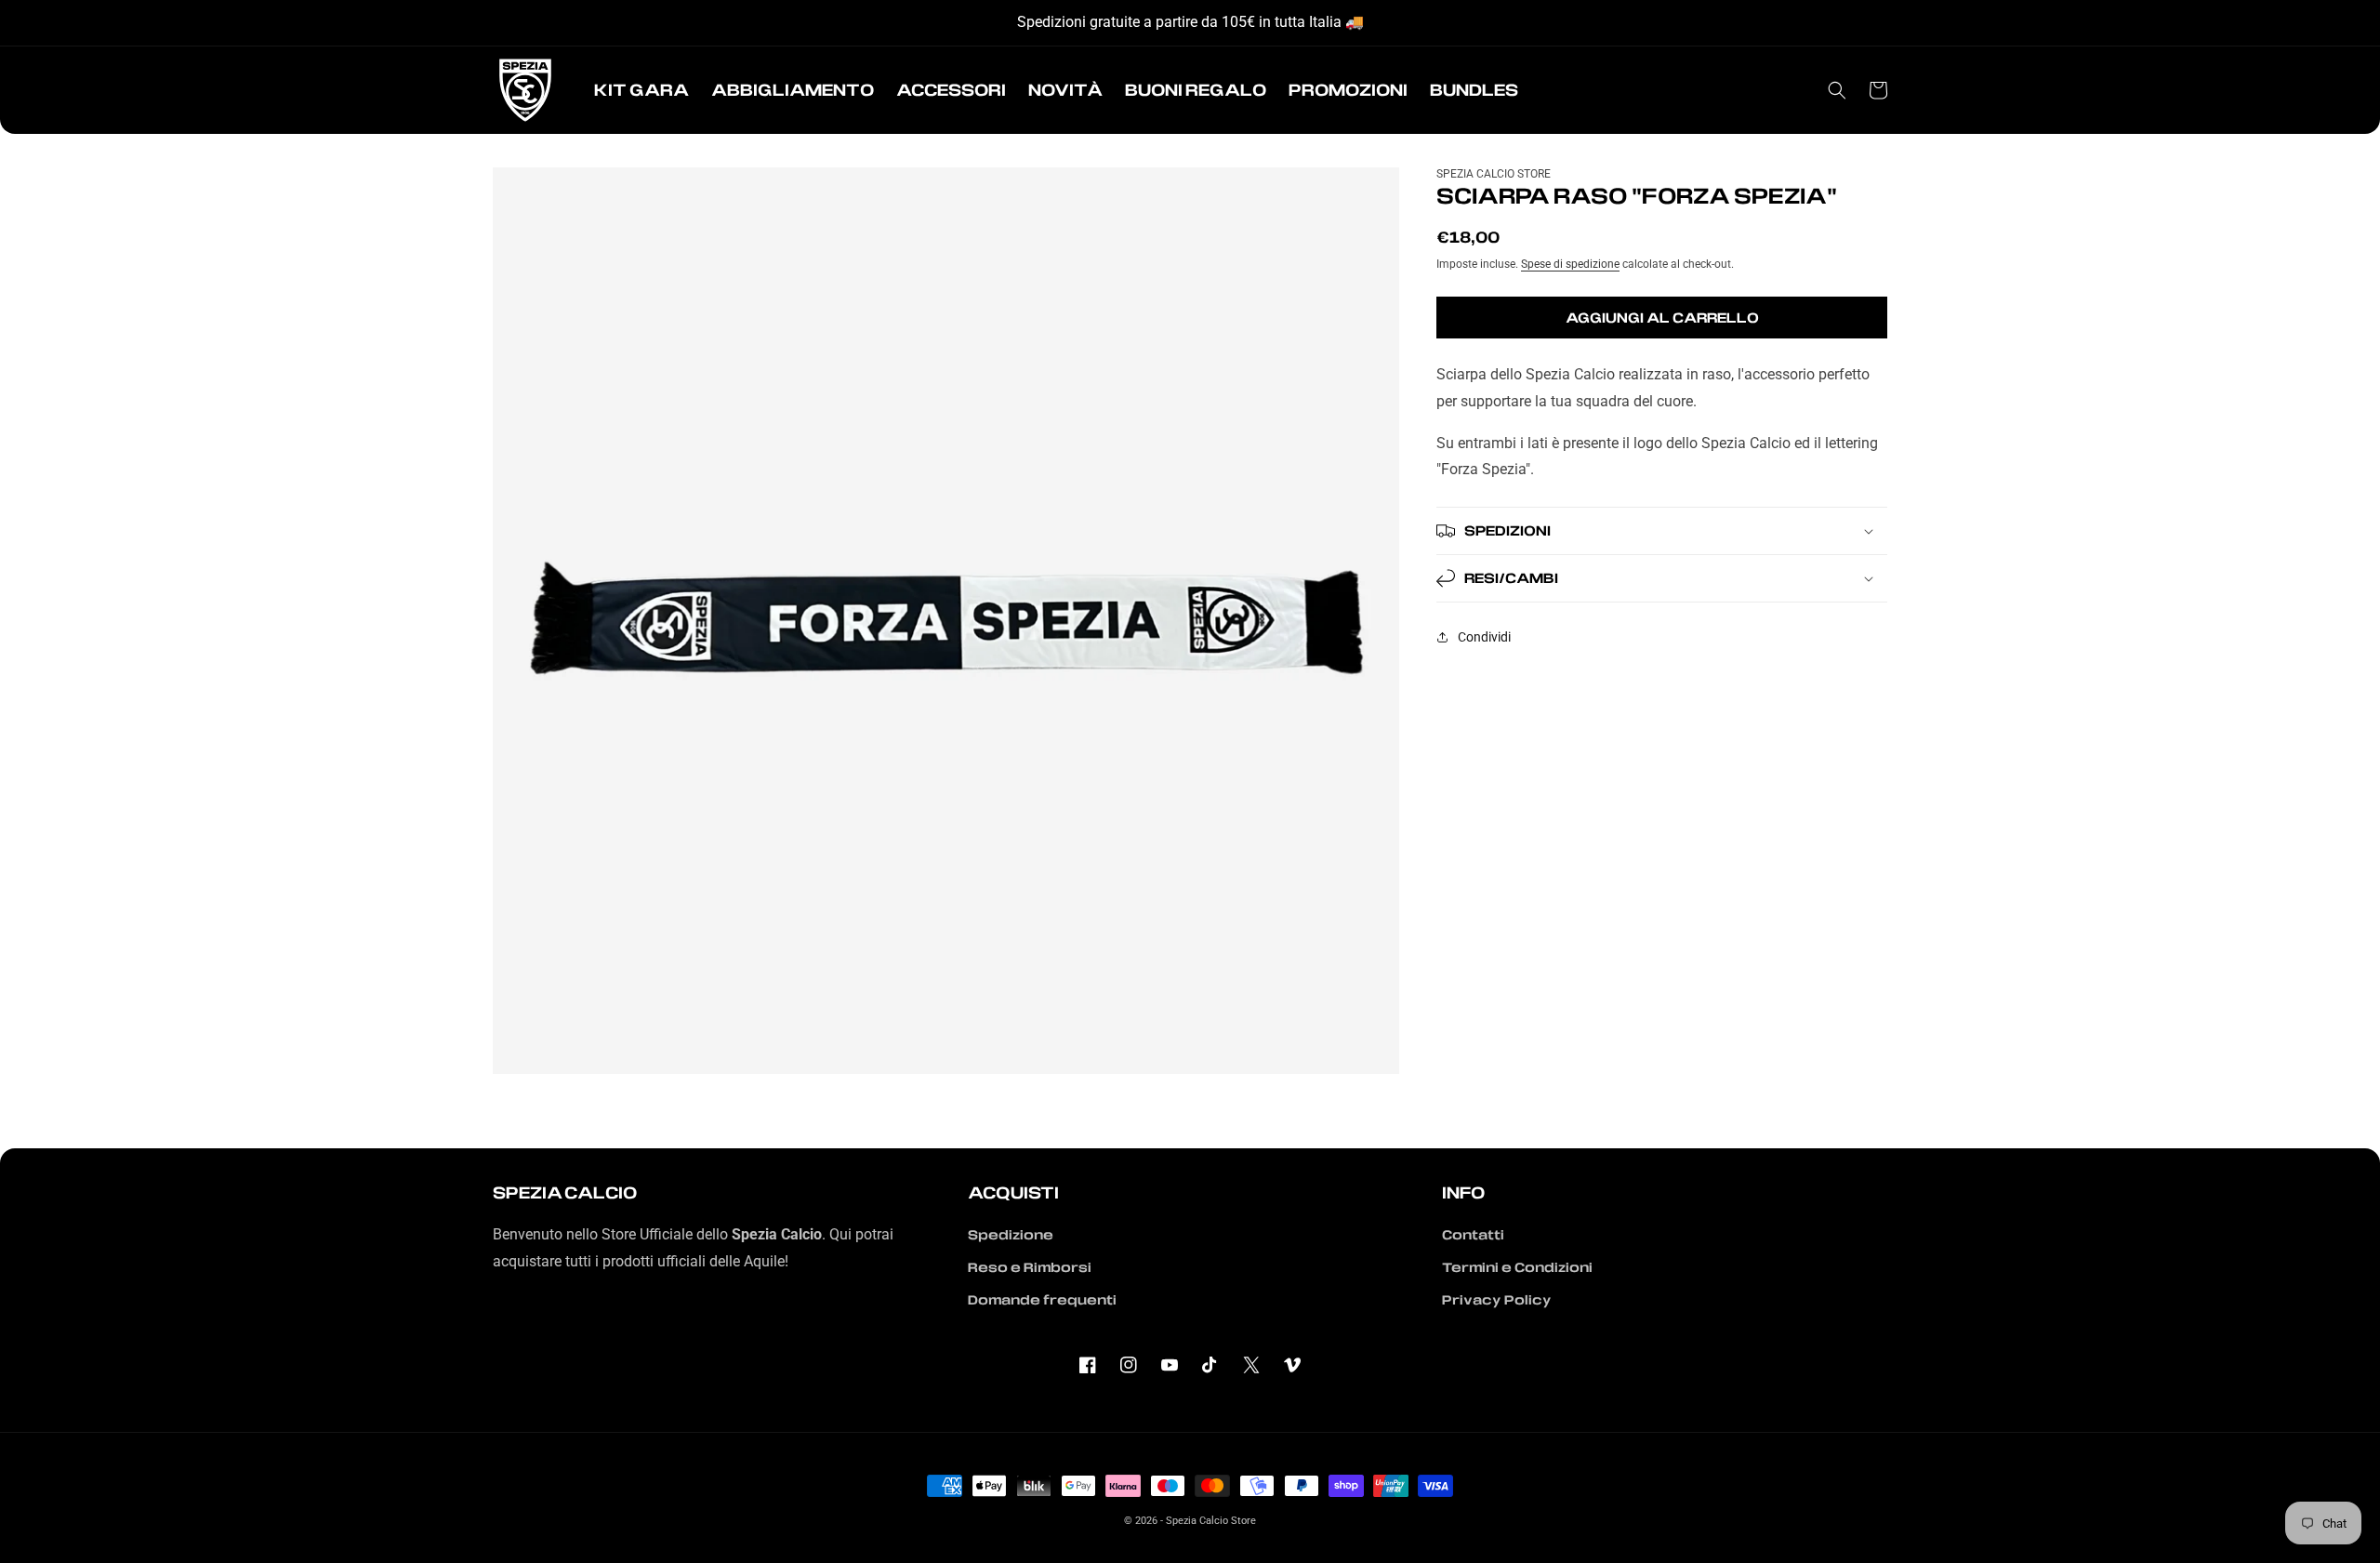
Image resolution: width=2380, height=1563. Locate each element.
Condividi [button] (1484, 636)
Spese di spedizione (1570, 263)
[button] (641, 90)
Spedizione (1011, 1234)
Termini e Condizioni (1517, 1267)
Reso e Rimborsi (1030, 1267)
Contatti (1473, 1234)
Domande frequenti (1042, 1299)
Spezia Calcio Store (1211, 1521)
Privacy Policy (1497, 1299)
